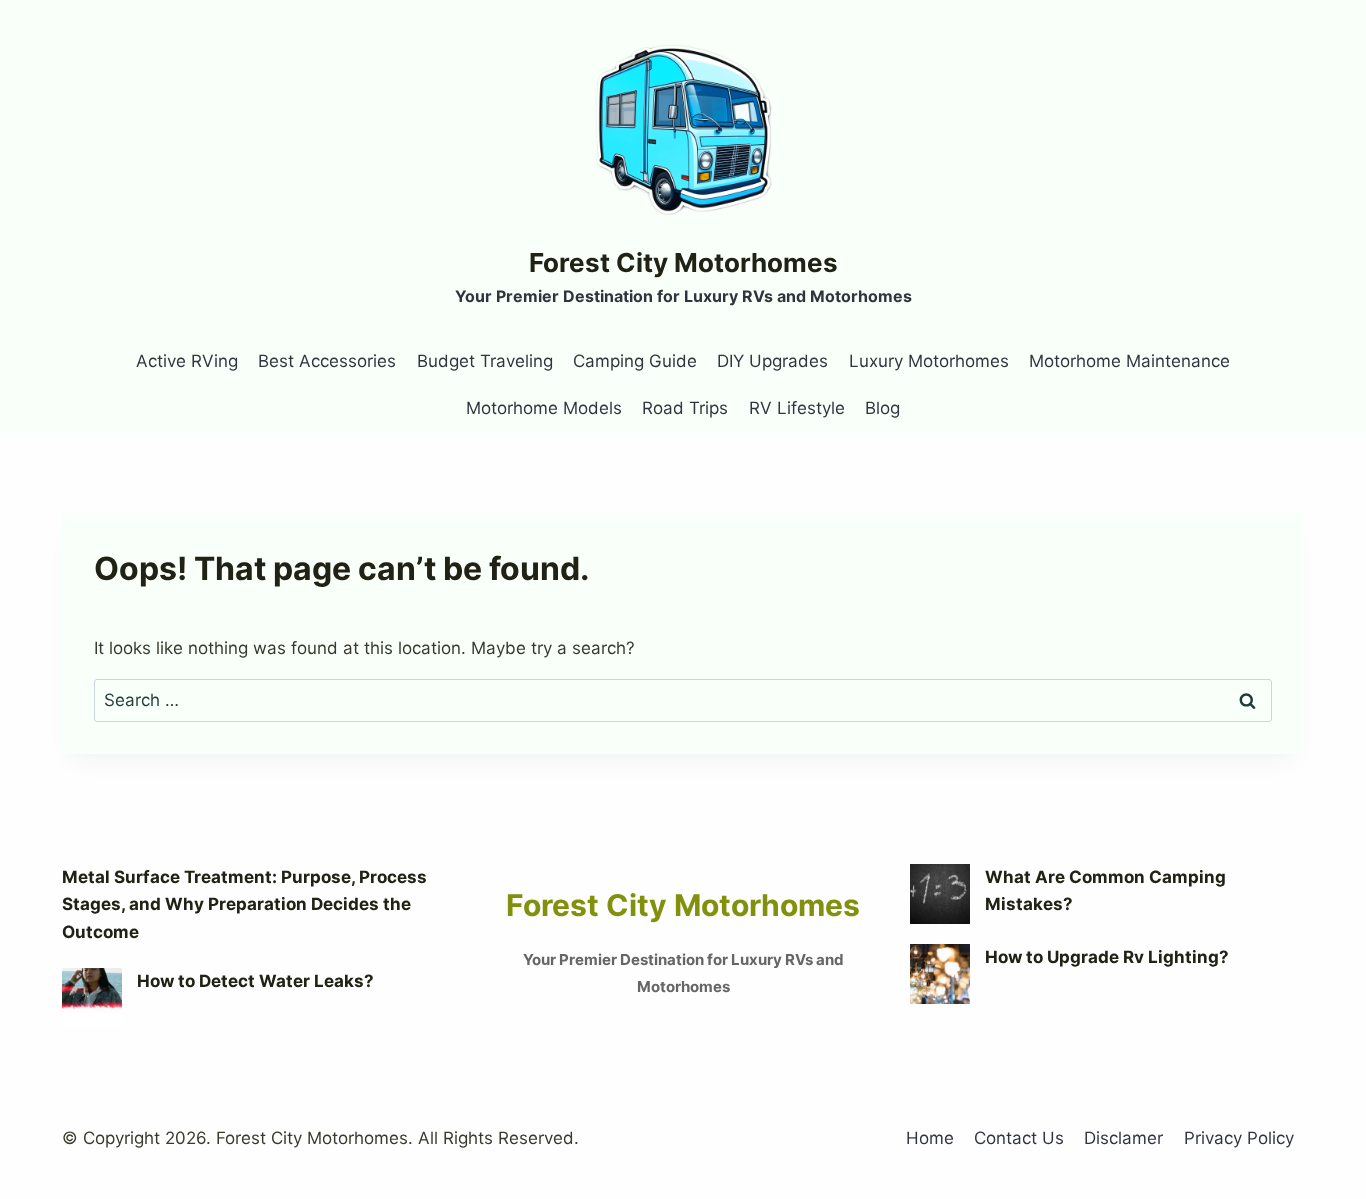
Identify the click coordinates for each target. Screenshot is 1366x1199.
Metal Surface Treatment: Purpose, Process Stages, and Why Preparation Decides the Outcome (244, 904)
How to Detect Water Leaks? (255, 981)
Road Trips (685, 408)
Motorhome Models (544, 408)
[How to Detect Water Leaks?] (92, 998)
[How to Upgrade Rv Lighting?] (940, 974)
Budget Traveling (485, 361)
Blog (882, 408)
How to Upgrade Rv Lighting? (1107, 957)
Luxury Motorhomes (929, 361)
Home (930, 1138)
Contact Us (1019, 1138)
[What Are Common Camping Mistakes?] (940, 894)
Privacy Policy (1239, 1138)
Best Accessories (327, 361)
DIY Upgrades (772, 361)
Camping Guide (635, 361)
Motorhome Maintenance (1129, 361)
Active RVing (187, 361)
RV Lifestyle (797, 408)
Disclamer (1123, 1138)
